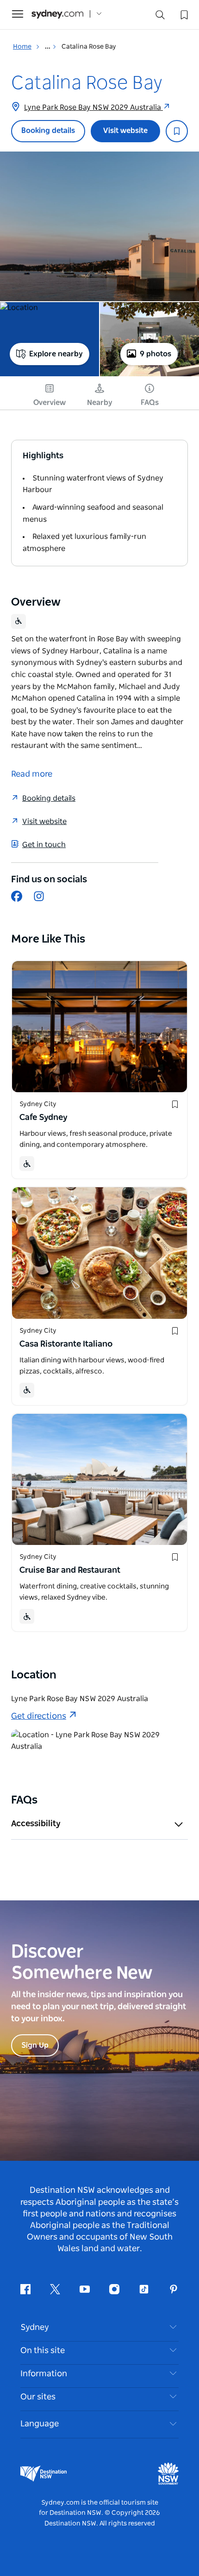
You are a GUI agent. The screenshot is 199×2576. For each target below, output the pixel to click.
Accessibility (36, 1824)
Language (40, 2424)
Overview (50, 403)
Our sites (38, 2397)
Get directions (39, 1716)
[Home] (57, 14)
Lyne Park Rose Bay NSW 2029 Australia (93, 108)
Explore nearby (56, 354)
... (48, 47)
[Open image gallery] (99, 226)
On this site (43, 2351)
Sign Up (35, 2045)
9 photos (155, 354)
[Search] (160, 17)
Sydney (35, 2328)
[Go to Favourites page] (183, 14)
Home (22, 47)
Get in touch (44, 845)
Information (44, 2374)
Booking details (48, 131)
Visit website (125, 131)
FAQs (150, 403)
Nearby (100, 403)
